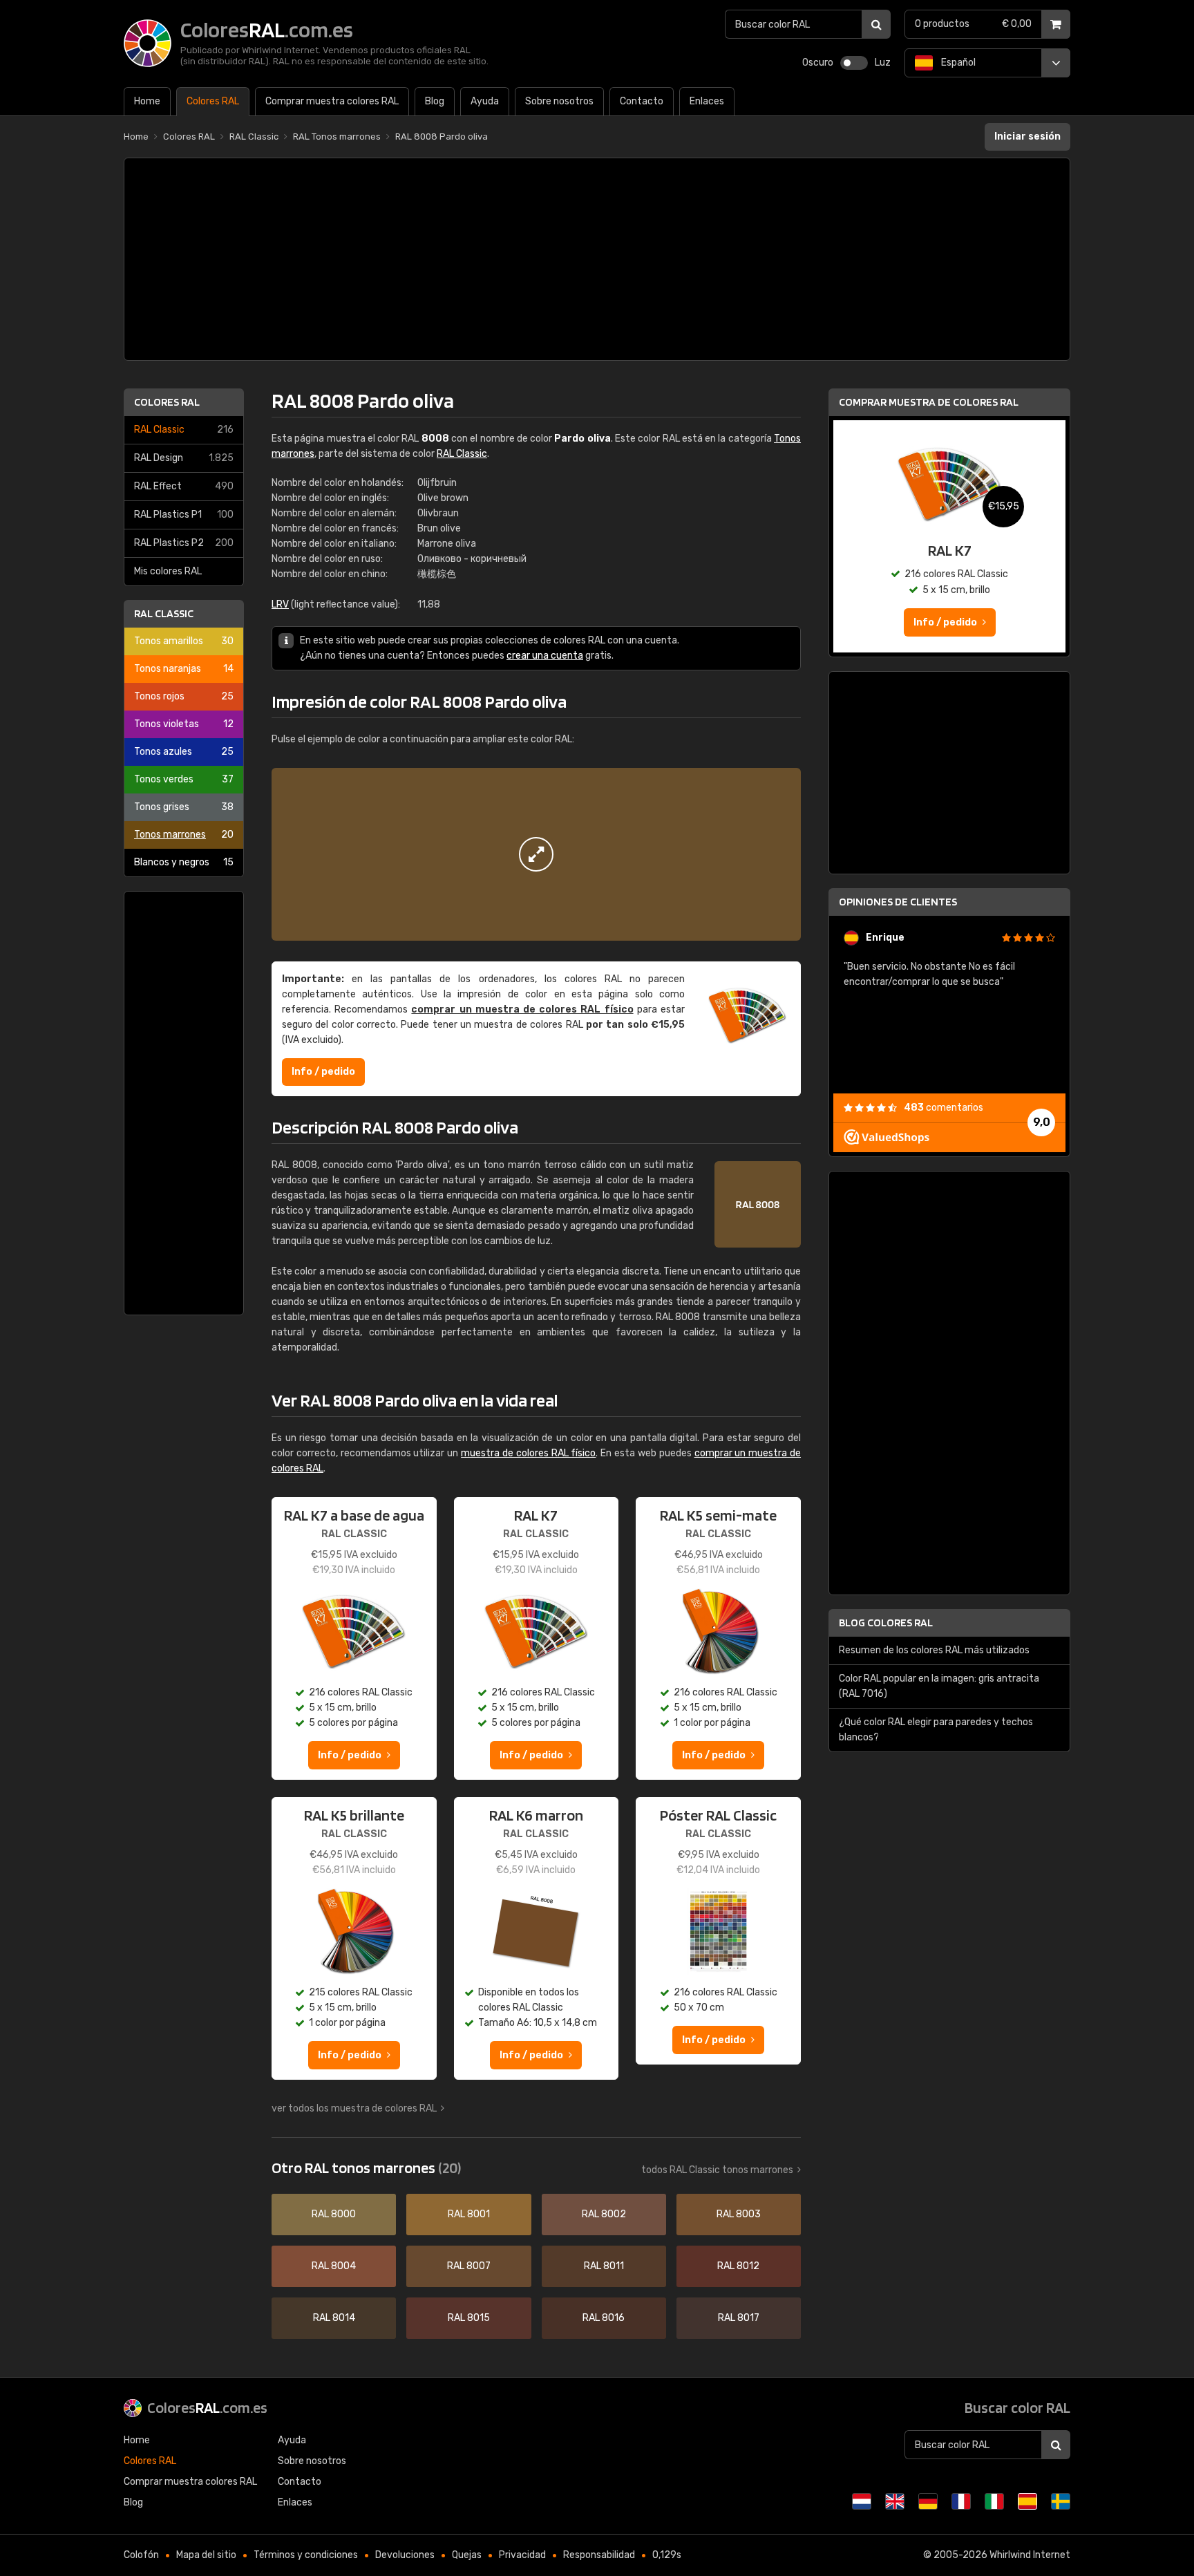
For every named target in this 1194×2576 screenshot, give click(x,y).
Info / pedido (323, 1072)
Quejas (467, 2555)
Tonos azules (184, 752)
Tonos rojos (184, 696)
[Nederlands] (862, 2501)
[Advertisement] (597, 259)
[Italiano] (994, 2501)
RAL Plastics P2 (184, 543)
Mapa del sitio (206, 2555)
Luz (883, 63)
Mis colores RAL (168, 571)
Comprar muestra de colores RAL (929, 402)
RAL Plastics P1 (184, 515)
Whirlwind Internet (1030, 2555)
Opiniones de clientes (898, 902)
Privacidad (522, 2555)
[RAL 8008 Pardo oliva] (536, 854)
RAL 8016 (604, 2318)
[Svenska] (1061, 2501)
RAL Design (184, 458)
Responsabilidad (599, 2555)
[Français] (961, 2501)
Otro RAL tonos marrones (366, 2168)
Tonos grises (184, 807)
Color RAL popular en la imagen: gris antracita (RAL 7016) (939, 1686)
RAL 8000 (334, 2214)
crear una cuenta (545, 656)
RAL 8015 (469, 2318)
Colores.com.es (207, 2407)
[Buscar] (876, 24)
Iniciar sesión (1027, 137)
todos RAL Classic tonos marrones (717, 2170)
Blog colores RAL (886, 1623)
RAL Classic (184, 430)
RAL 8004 (334, 2266)
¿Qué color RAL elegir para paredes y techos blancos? (936, 1730)
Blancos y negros (184, 862)
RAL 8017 (739, 2318)
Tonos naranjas (184, 669)
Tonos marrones (184, 835)
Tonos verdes (184, 779)
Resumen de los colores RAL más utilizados (934, 1650)
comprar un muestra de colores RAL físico (522, 1009)
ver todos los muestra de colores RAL (354, 2108)
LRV (280, 604)
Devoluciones (405, 2555)
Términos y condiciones (306, 2555)
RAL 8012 (738, 2266)
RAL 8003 (739, 2214)
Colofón (141, 2555)
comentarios (944, 1108)
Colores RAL (167, 402)
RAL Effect (184, 486)
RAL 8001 (469, 2214)
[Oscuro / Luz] (854, 63)
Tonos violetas (184, 724)
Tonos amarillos (184, 641)
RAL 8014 (334, 2318)
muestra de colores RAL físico (528, 1453)
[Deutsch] (928, 2501)
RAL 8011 (604, 2266)
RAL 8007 (469, 2266)
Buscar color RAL (1017, 2407)
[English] (895, 2501)
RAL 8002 (604, 2214)
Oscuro (818, 63)
